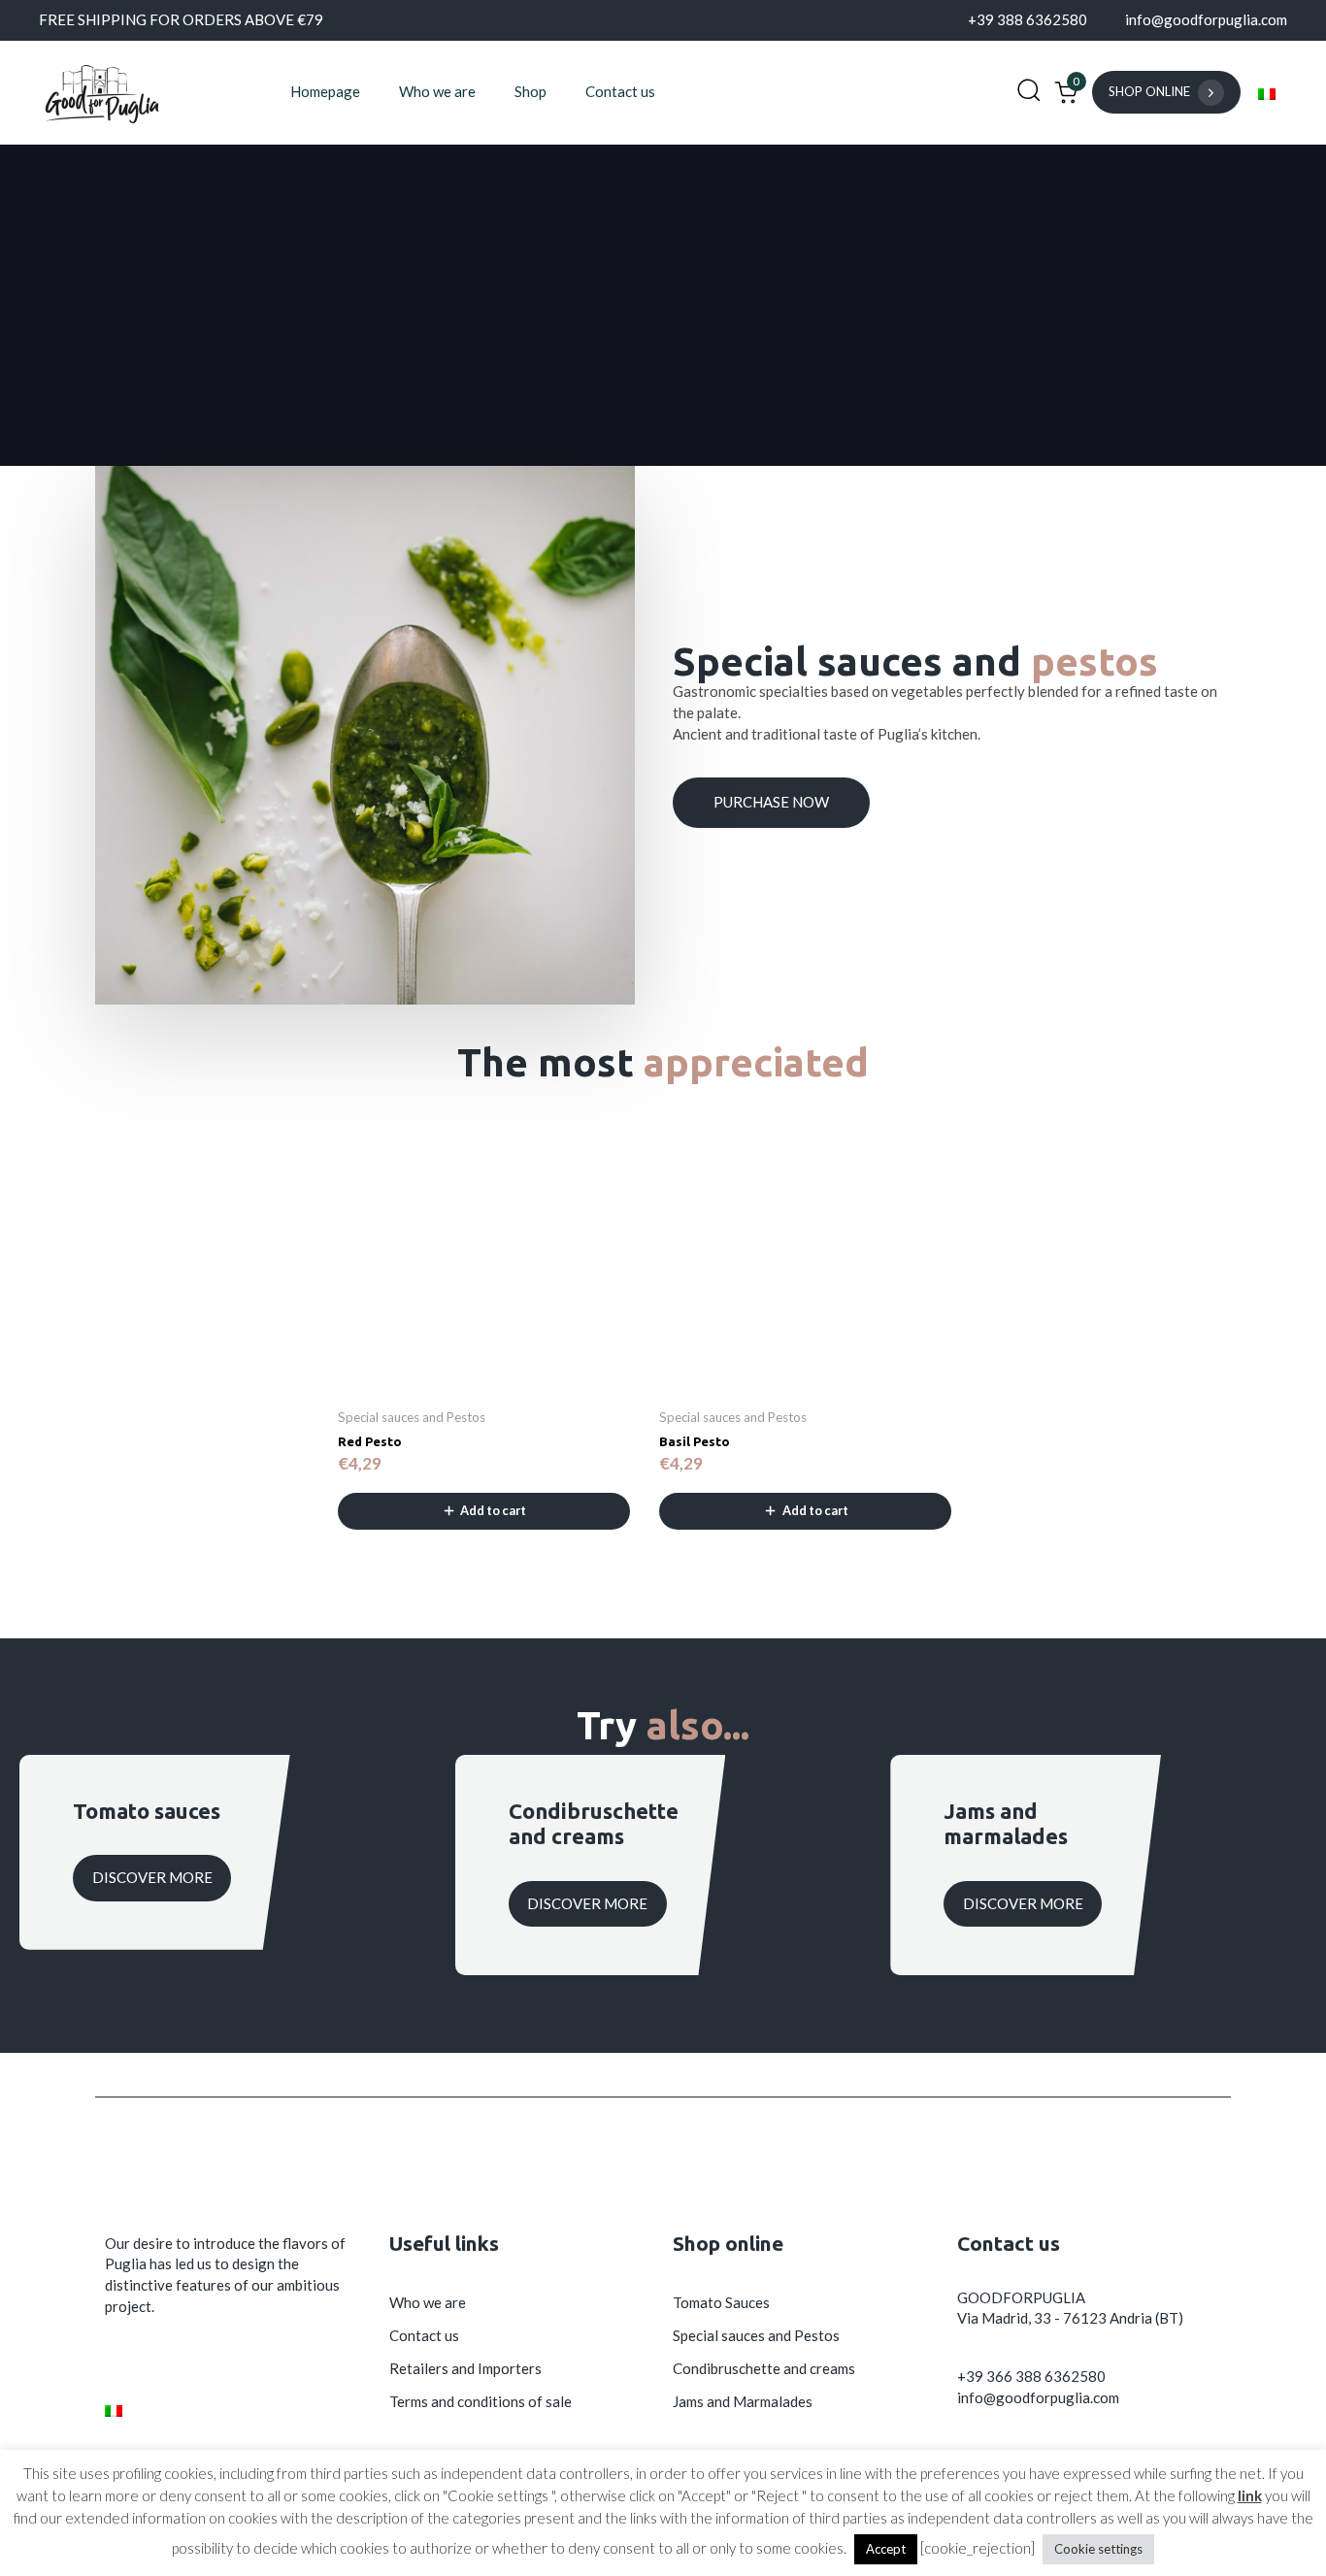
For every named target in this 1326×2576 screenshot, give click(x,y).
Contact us (620, 91)
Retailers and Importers (465, 2368)
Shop (530, 91)
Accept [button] (886, 2549)
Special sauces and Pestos (756, 2335)
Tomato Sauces (721, 2302)
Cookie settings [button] (1098, 2549)
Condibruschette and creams (764, 2368)
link (1250, 2495)
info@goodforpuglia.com (1038, 2397)
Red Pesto (370, 1441)
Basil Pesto (695, 1441)
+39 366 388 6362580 (1031, 2376)
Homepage (325, 91)
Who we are (437, 91)
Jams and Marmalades (743, 2401)
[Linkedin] (210, 2363)
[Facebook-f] (116, 2363)
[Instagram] (163, 2363)
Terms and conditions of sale (481, 2401)
